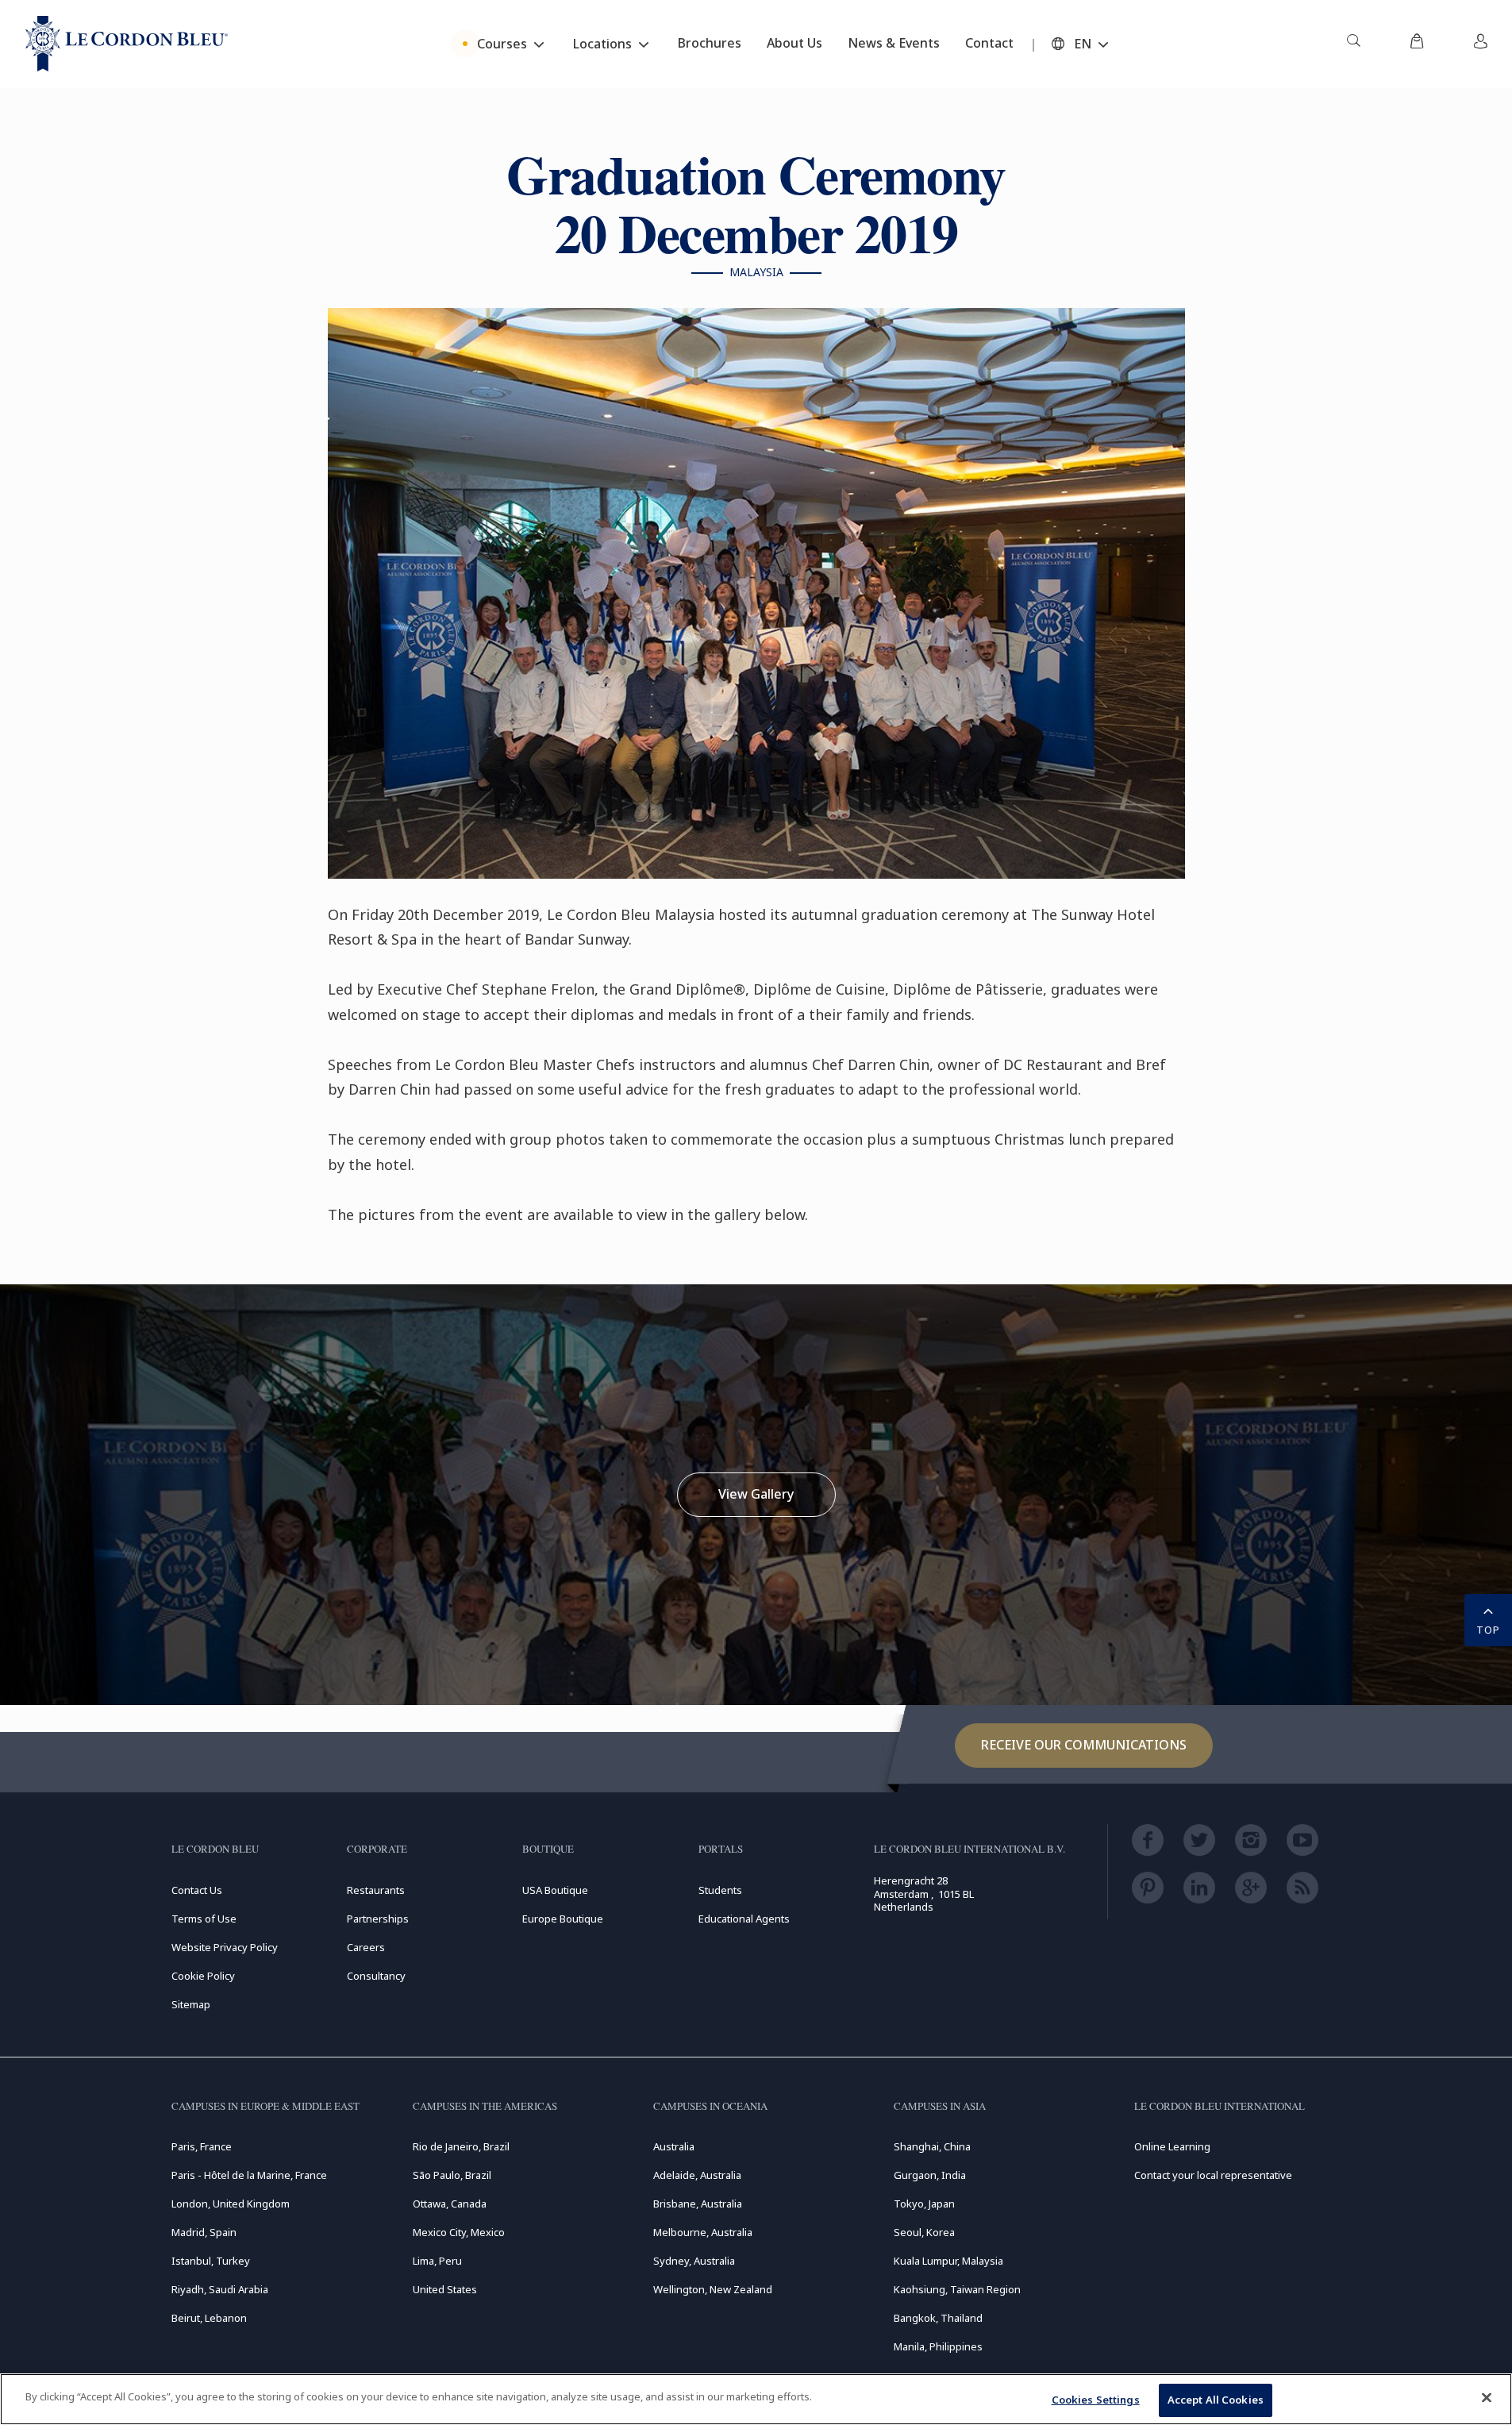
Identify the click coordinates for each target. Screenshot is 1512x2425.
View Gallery (756, 1494)
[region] (756, 2399)
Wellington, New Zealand (713, 2289)
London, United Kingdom (231, 2204)
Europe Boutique (563, 1919)
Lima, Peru (437, 2261)
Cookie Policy (203, 1976)
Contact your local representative (1213, 2175)
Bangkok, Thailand (938, 2318)
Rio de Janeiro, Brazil (461, 2146)
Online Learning (1172, 2146)
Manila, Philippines (938, 2346)
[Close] (1487, 2397)
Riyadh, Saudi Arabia (220, 2289)
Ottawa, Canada (450, 2204)
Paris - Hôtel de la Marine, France (249, 2175)
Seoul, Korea (924, 2232)
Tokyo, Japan (924, 2204)
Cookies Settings (1096, 2400)
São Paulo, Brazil (452, 2175)
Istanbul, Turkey (211, 2261)
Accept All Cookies (1216, 2400)
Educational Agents (744, 1919)
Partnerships (378, 1919)
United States (445, 2289)
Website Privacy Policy (225, 1947)
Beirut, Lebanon (209, 2318)
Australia (674, 2146)
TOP (1488, 1630)
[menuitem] (1353, 44)
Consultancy (376, 1976)
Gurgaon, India (930, 2175)
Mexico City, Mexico (459, 2232)
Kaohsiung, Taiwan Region (957, 2289)
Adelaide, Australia (697, 2175)
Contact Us (197, 1890)
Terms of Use (204, 1919)
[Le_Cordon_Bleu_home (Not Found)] (127, 44)
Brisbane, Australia (698, 2204)
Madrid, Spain (204, 2232)
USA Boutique (555, 1890)
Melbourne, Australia (703, 2232)
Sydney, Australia (694, 2261)
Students (720, 1890)
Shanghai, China (932, 2146)
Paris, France (202, 2146)
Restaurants (376, 1890)
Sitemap (191, 2004)
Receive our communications (1084, 1745)
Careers (366, 1947)
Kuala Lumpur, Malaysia (948, 2261)
